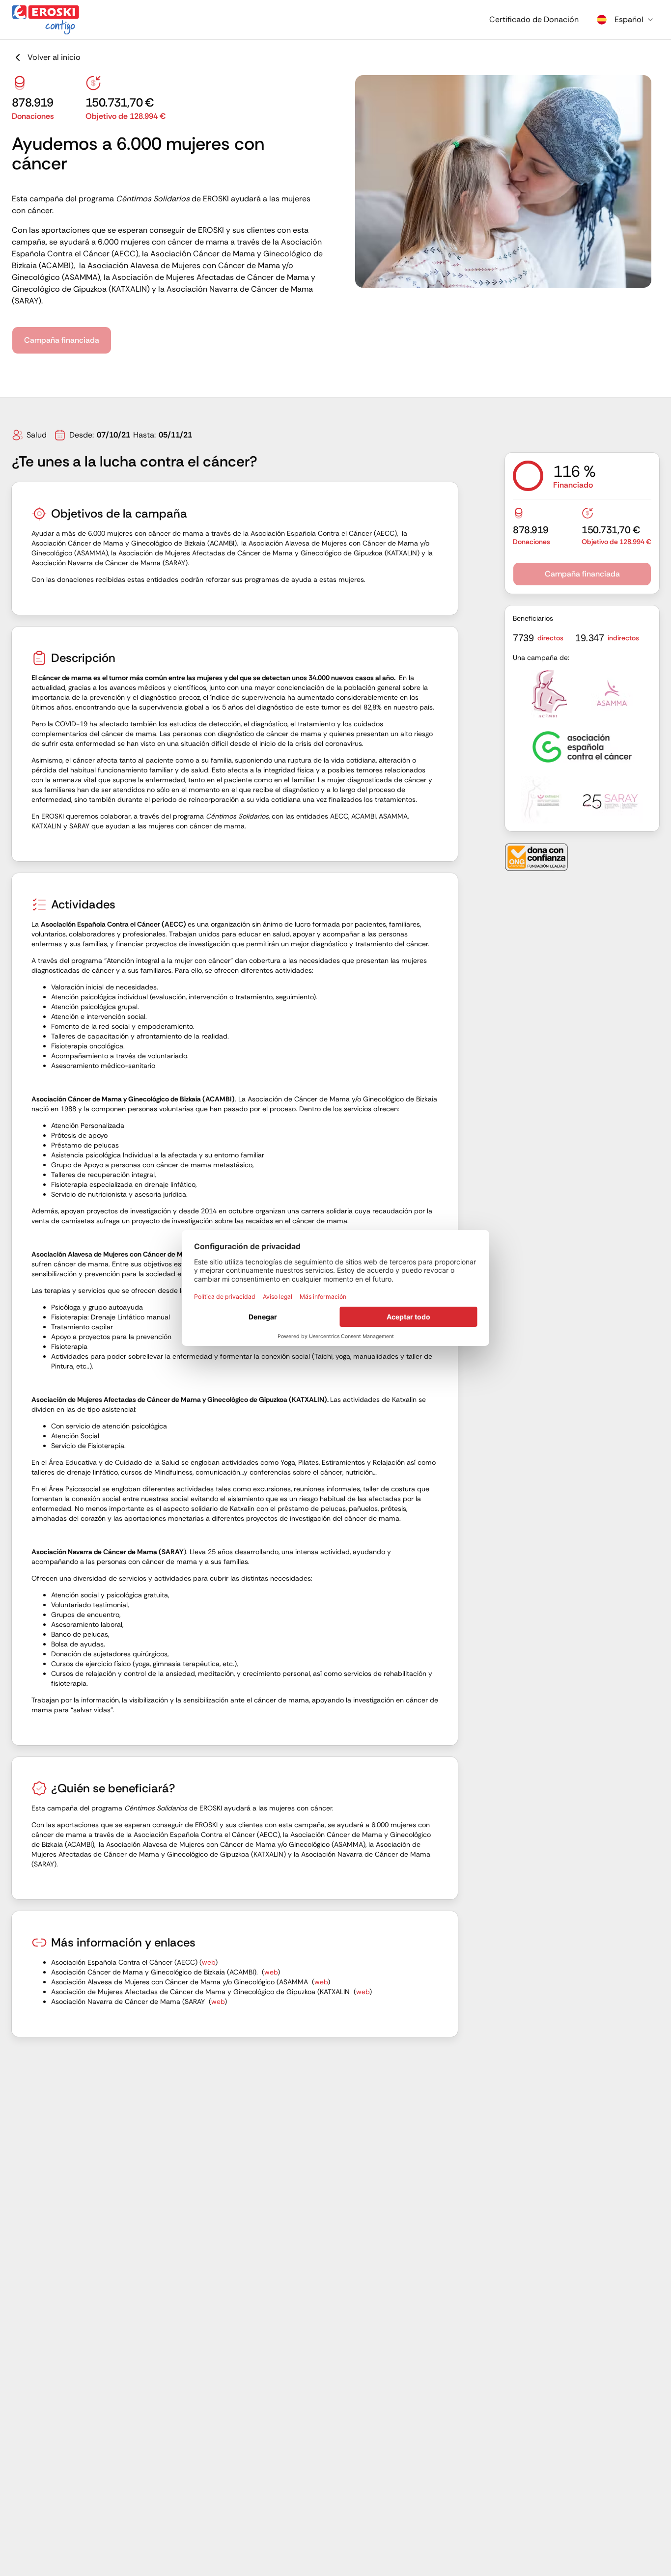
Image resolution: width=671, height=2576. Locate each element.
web (209, 1962)
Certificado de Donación (534, 19)
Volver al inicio (54, 57)
